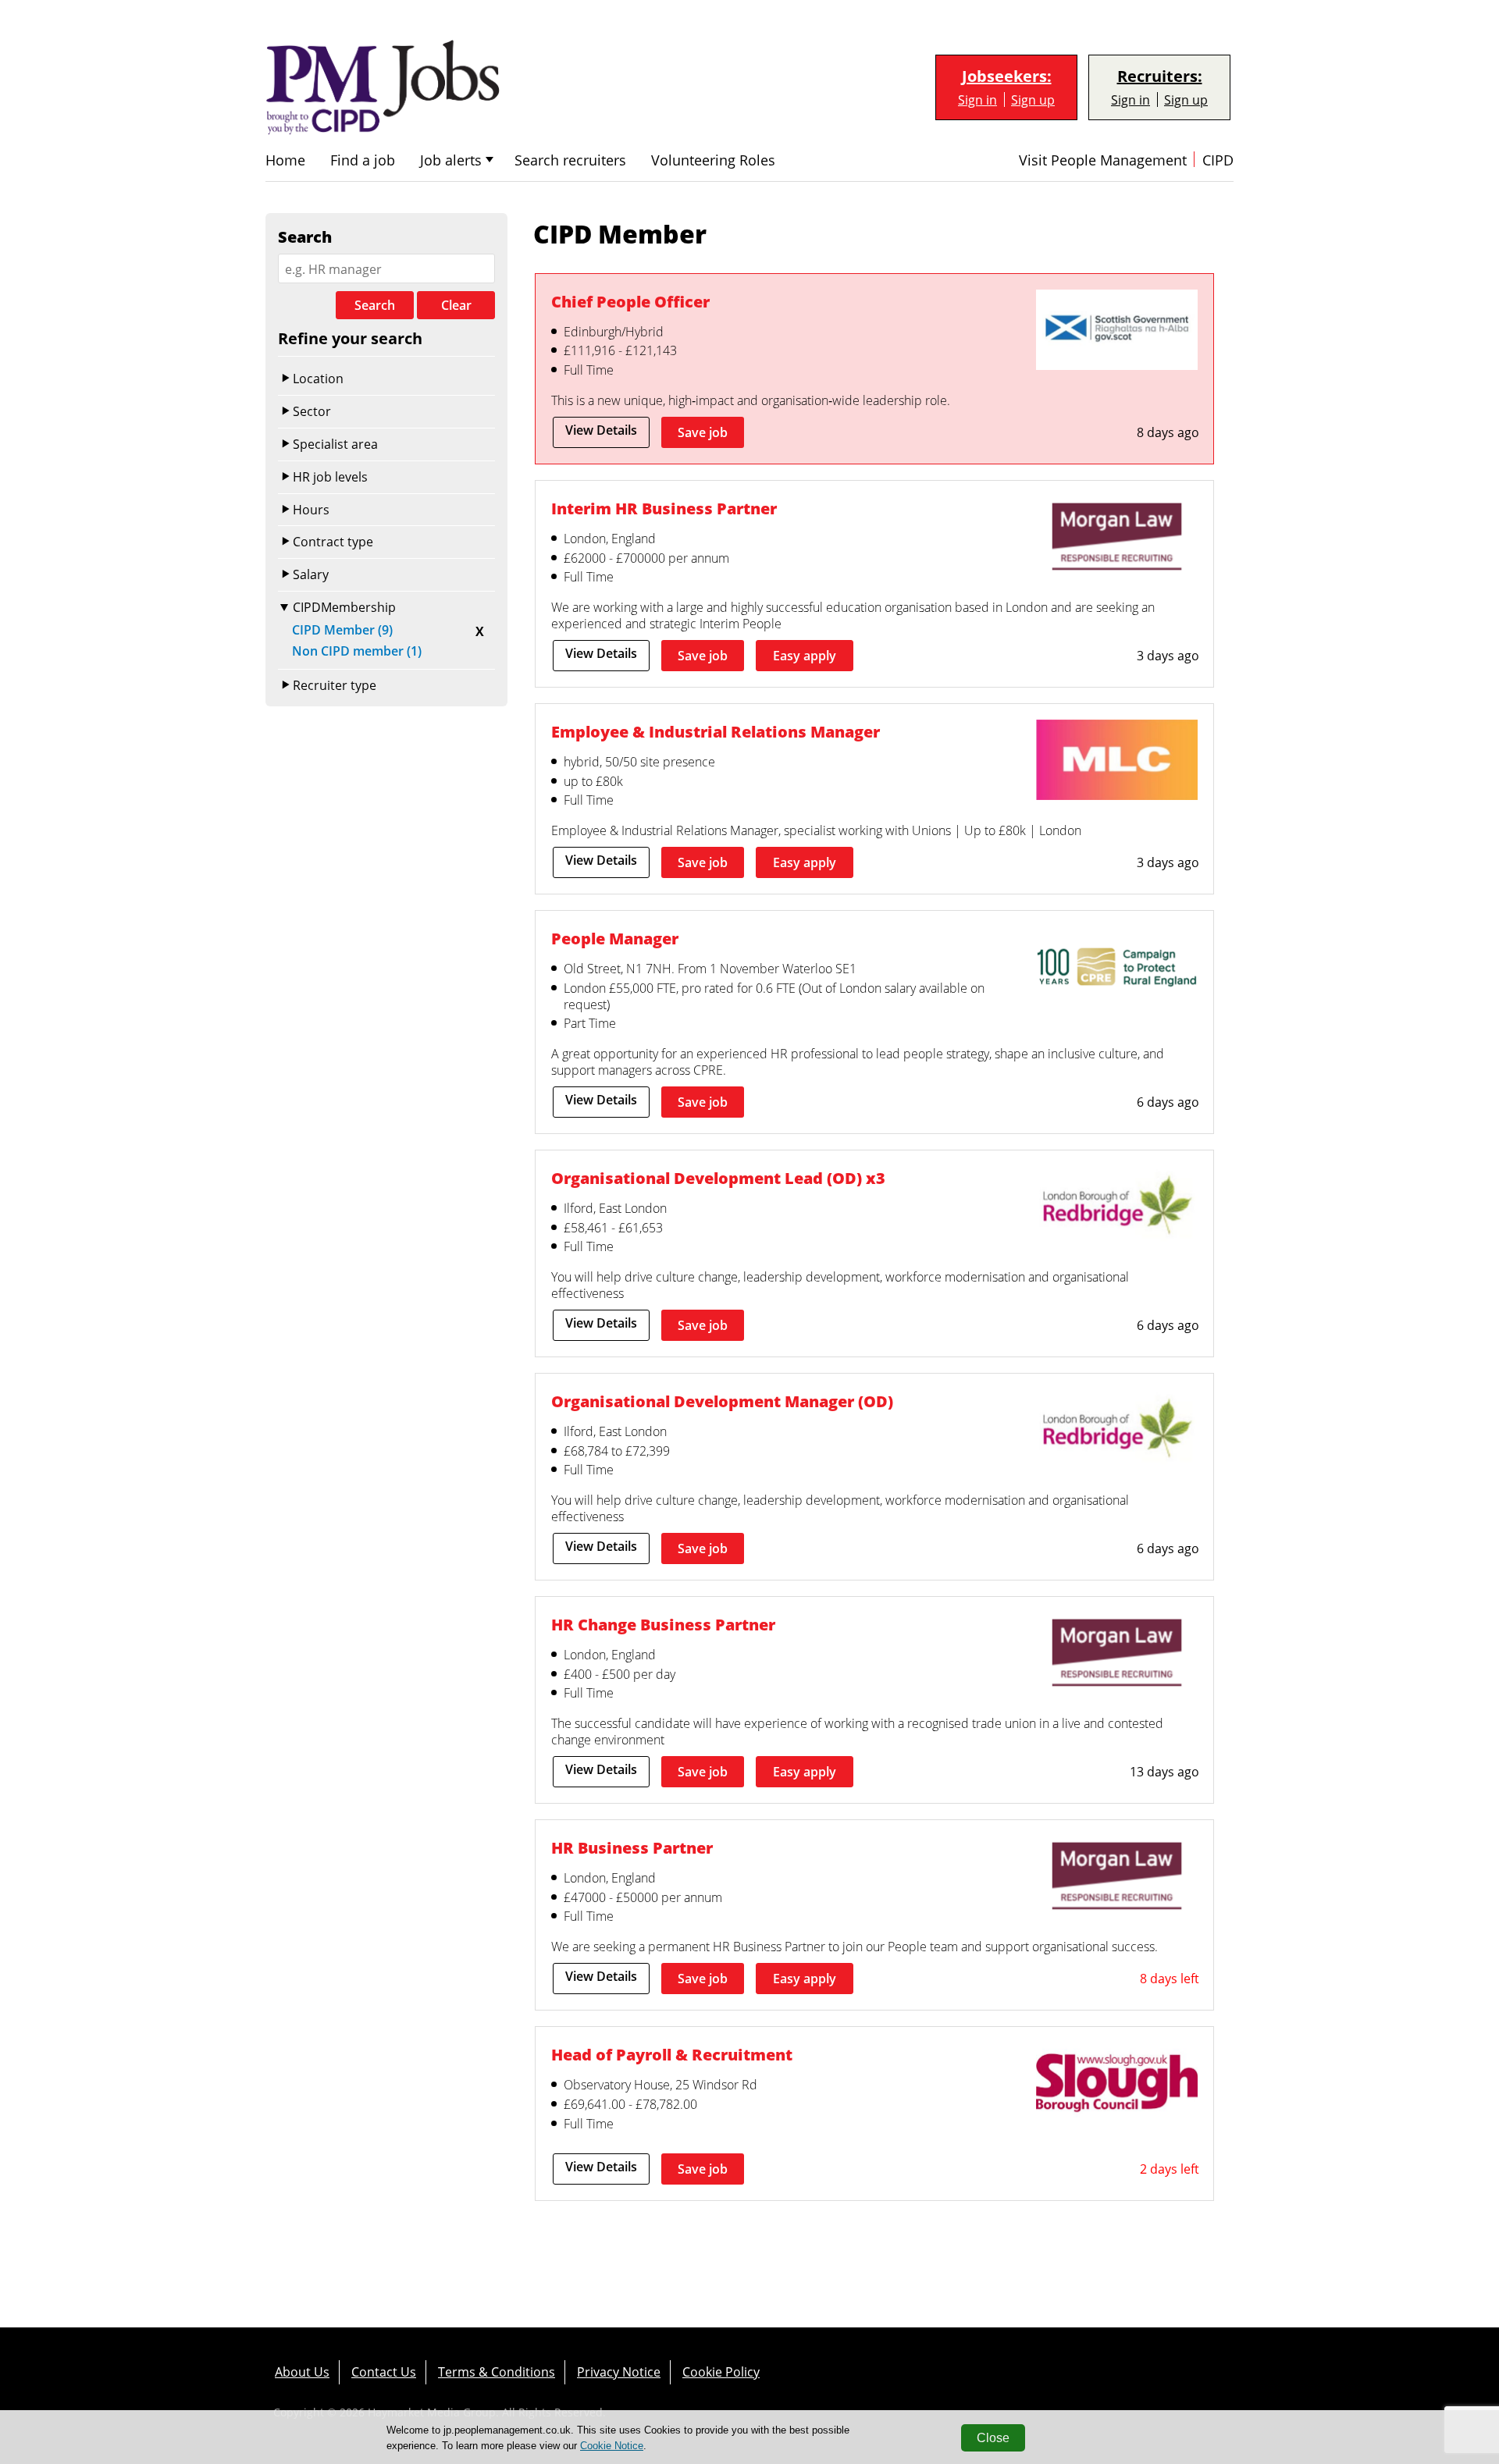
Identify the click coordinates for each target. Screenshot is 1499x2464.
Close (993, 2438)
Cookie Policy (721, 2372)
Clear (456, 305)
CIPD (1218, 160)
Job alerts (451, 160)
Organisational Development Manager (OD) (722, 1401)
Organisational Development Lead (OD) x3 (718, 1178)
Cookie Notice (612, 2446)
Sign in (977, 100)
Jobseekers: (1007, 76)
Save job (703, 432)
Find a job (363, 160)
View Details (601, 430)
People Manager (615, 938)
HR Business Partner (632, 1847)
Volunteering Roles (713, 160)
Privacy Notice (619, 2372)
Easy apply (805, 656)
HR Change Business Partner (663, 1624)
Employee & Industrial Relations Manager (716, 731)
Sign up (1033, 100)
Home (285, 160)
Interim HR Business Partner (664, 508)
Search (375, 305)
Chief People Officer (630, 301)
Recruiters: (1160, 76)
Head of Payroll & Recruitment (672, 2054)
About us (302, 2372)
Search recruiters (570, 160)
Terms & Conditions (497, 2372)
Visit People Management (1103, 160)
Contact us (384, 2372)
